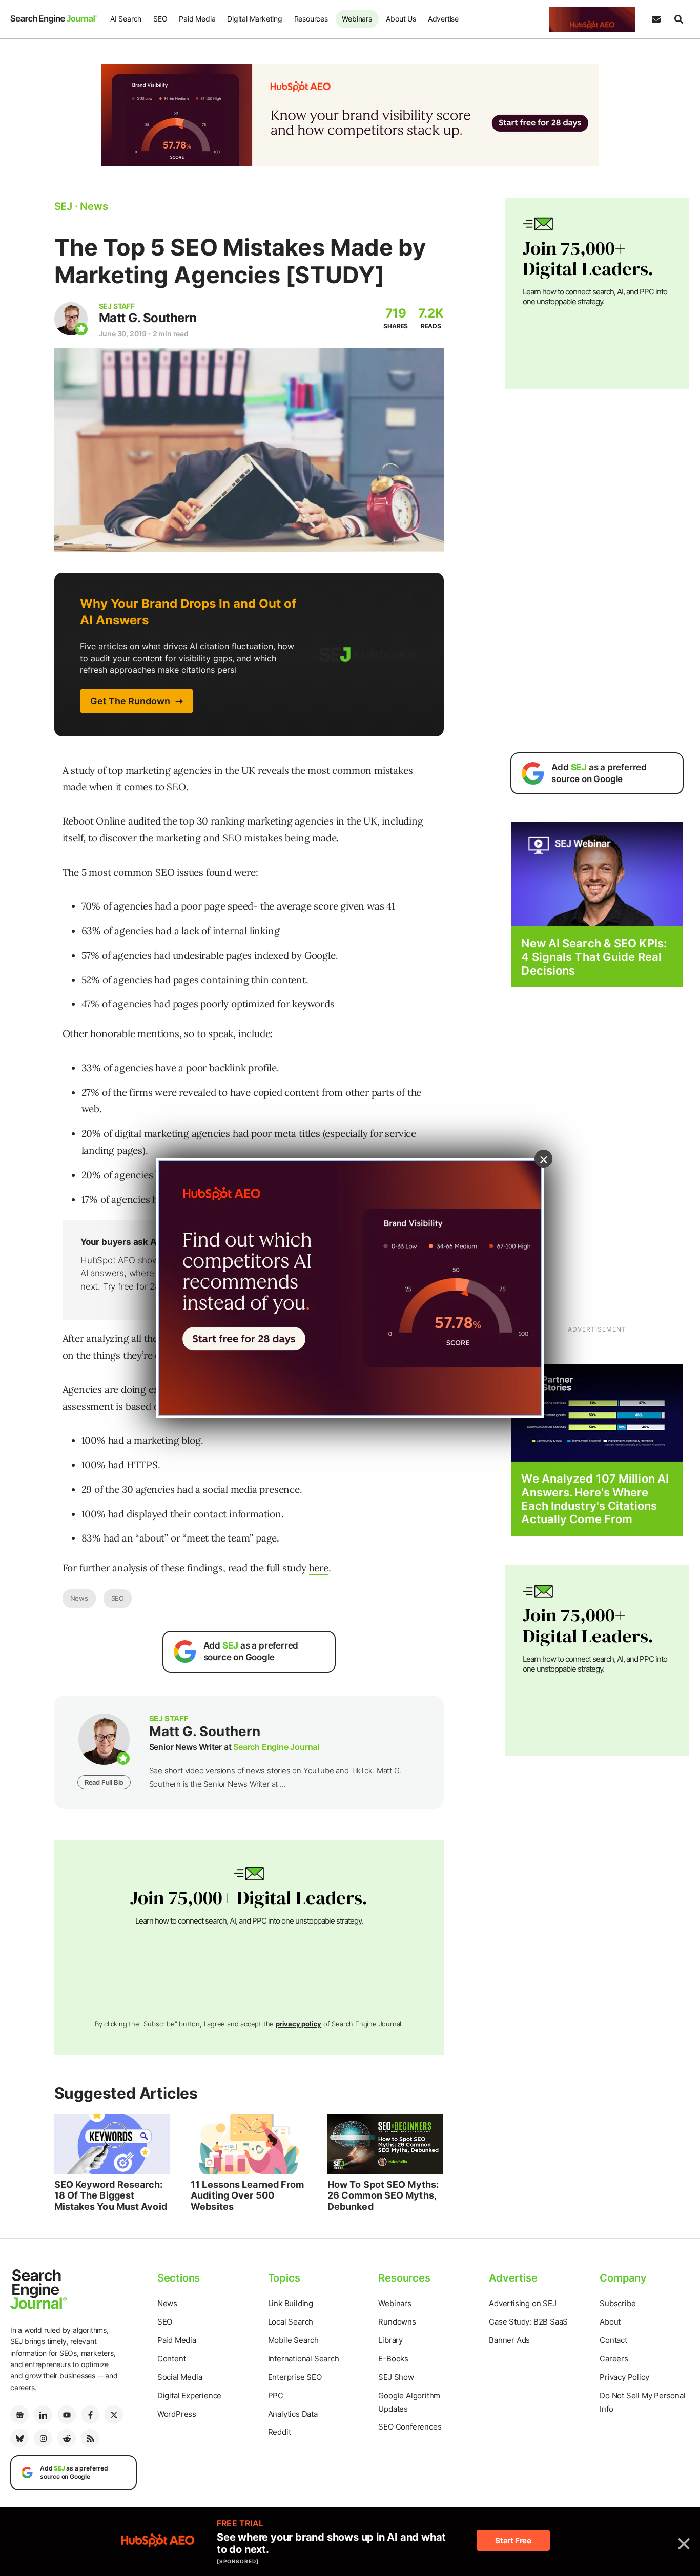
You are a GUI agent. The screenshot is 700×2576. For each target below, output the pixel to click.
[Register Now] (597, 874)
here (319, 1568)
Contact (613, 2340)
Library (390, 2340)
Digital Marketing (255, 19)
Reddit (280, 2432)
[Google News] (19, 2415)
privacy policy (298, 2024)
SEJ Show (396, 2377)
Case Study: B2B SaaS (528, 2322)
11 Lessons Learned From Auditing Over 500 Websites (247, 2195)
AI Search (126, 19)
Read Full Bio (104, 1782)
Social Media (180, 2377)
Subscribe (617, 2303)
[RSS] (90, 2438)
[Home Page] (54, 19)
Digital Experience (189, 2395)
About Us (401, 19)
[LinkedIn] (43, 2415)
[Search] (678, 19)
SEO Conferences (410, 2427)
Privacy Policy (624, 2377)
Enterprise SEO (295, 2377)
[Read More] (597, 1412)
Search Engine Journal (276, 1747)
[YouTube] (67, 2415)
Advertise (443, 19)
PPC (276, 2395)
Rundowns (397, 2322)
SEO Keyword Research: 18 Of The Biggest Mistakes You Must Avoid (111, 2195)
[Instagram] (43, 2438)
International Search (304, 2359)
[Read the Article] (112, 2144)
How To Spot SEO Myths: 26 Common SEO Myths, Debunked (383, 2195)
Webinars (357, 19)
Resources (311, 19)
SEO (160, 19)
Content (172, 2359)
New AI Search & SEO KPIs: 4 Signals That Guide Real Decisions (594, 957)
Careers (614, 2359)
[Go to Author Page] (71, 319)
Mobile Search (293, 2340)
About (610, 2322)
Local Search (291, 2322)
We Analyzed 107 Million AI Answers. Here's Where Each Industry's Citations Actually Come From (595, 1499)
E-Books (393, 2359)
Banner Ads (509, 2340)
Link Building (291, 2303)
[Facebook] (90, 2415)
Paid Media (197, 19)
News (79, 1598)
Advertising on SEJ (522, 2303)
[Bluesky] (19, 2438)
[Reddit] (67, 2438)
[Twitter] (114, 2415)
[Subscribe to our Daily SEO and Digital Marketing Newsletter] (656, 19)
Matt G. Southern (148, 318)
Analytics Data (293, 2414)
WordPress (177, 2414)
